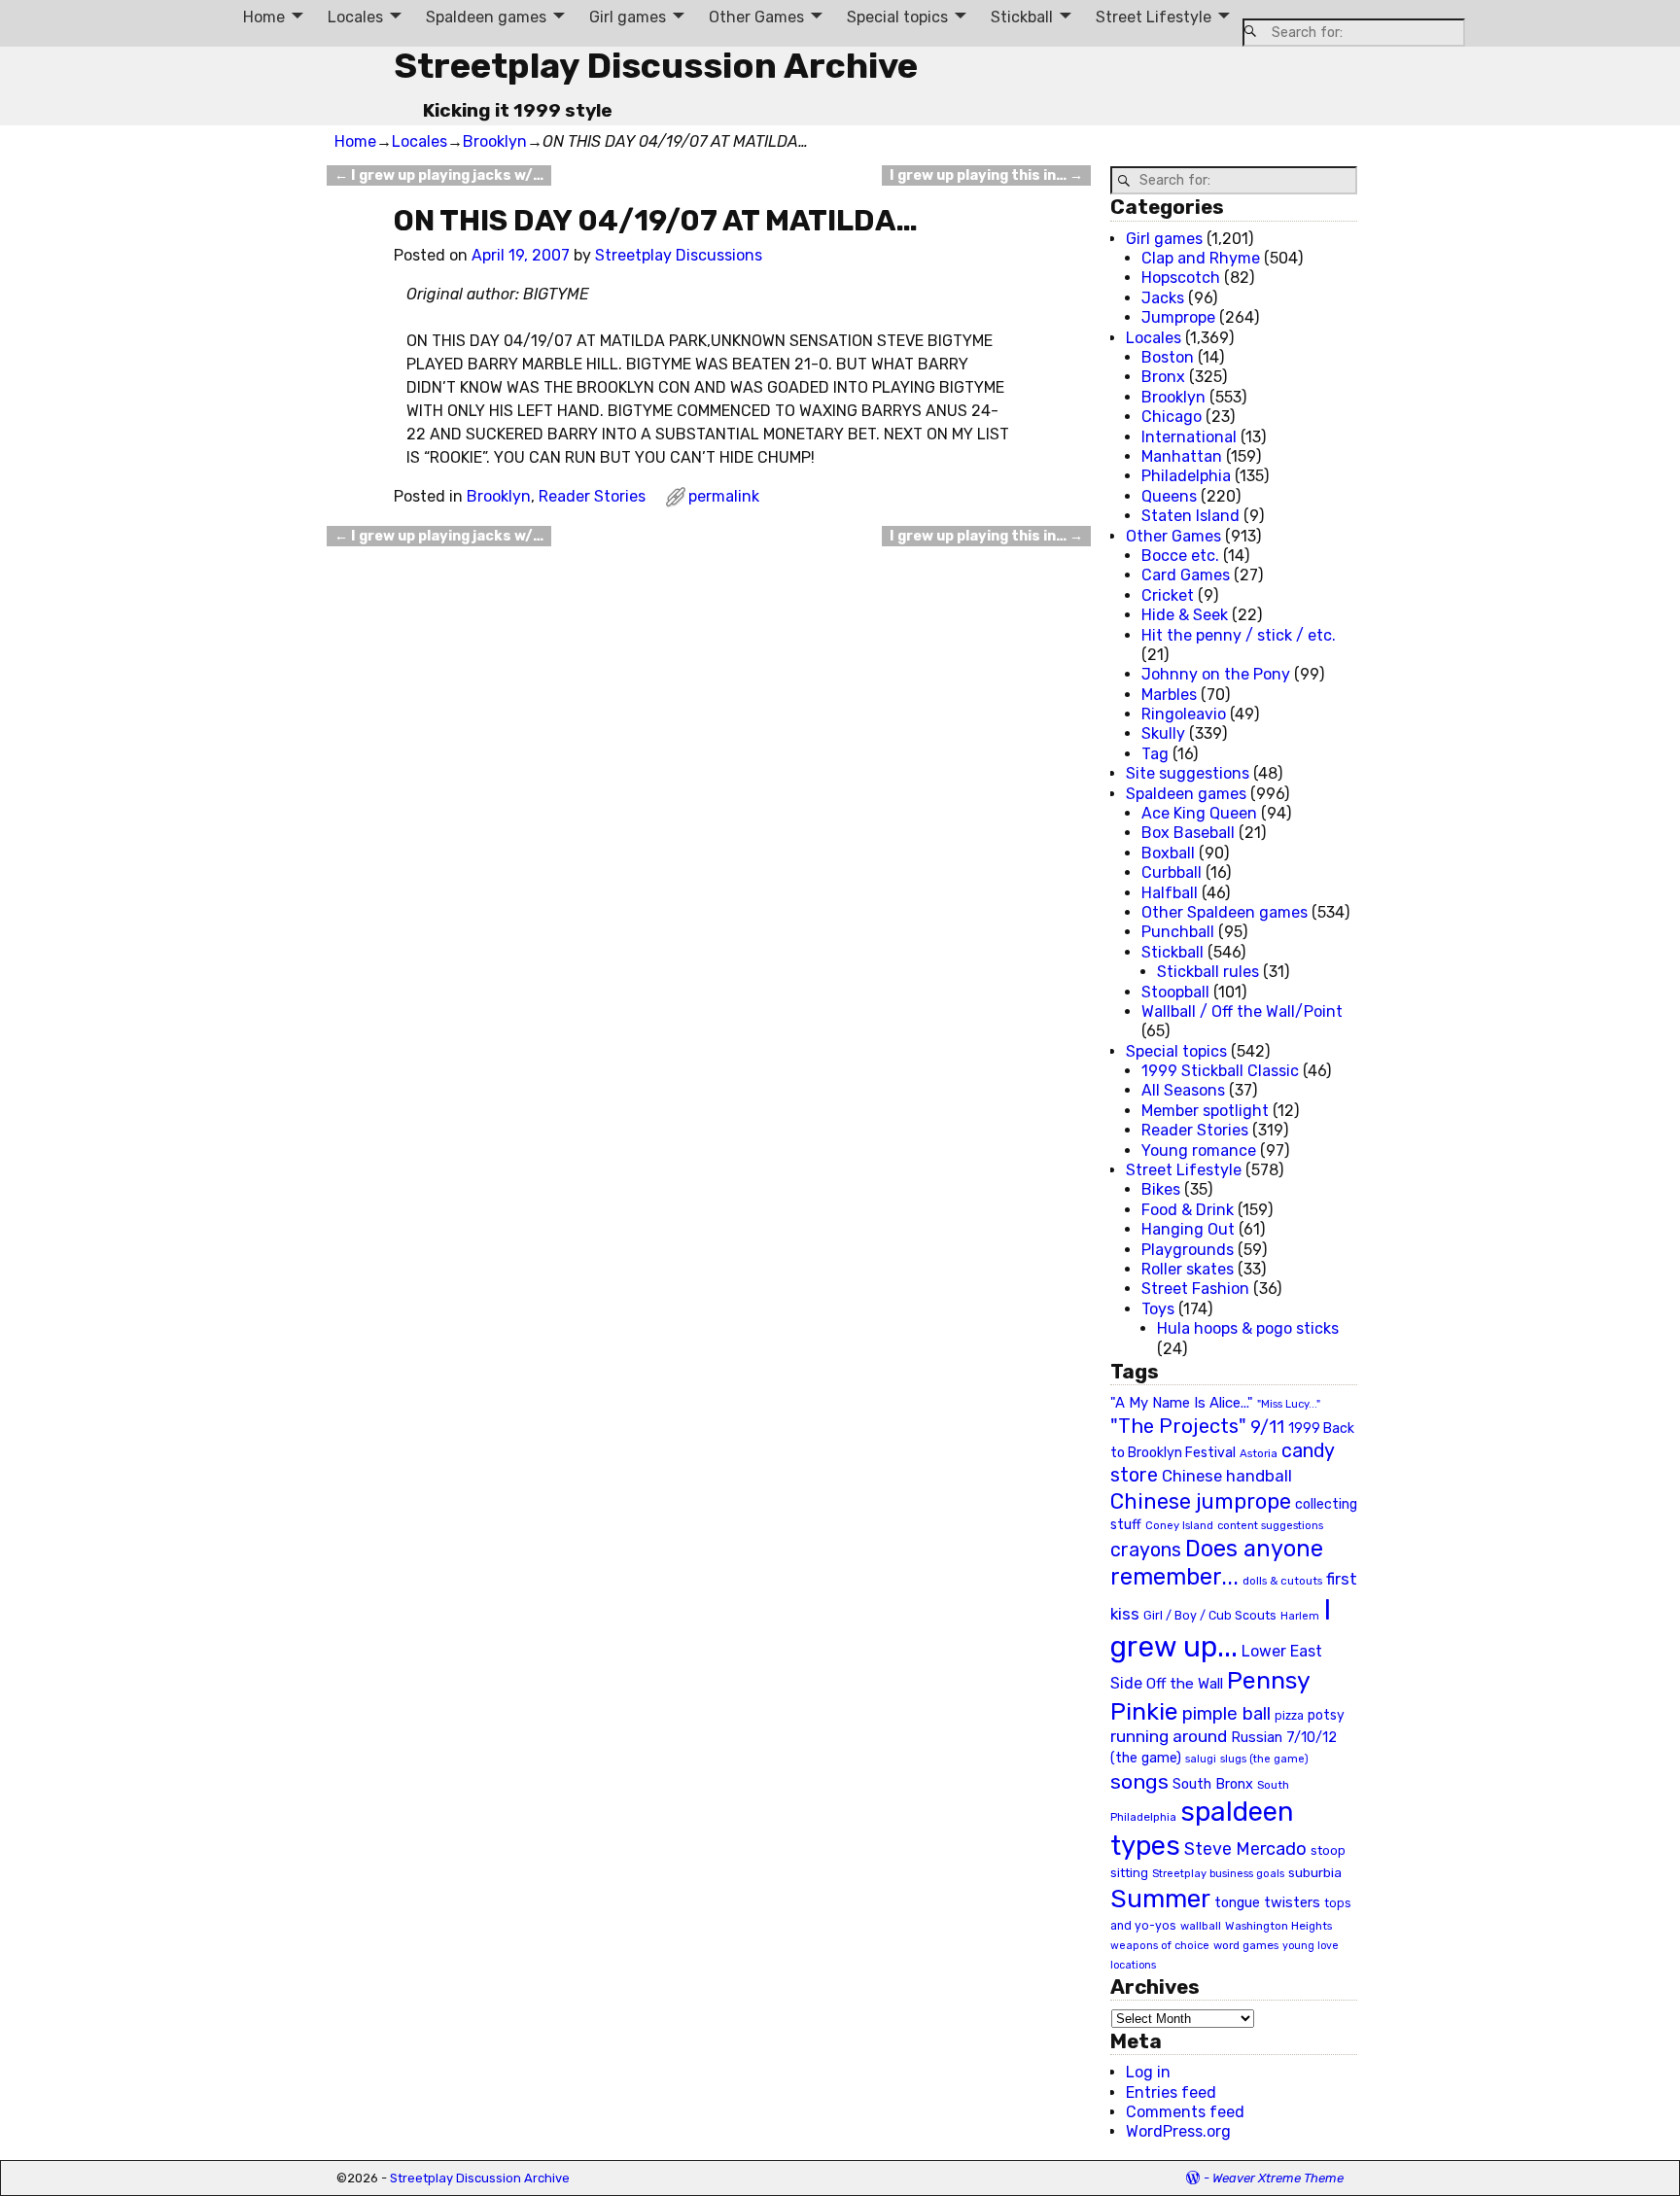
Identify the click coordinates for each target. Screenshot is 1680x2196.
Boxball (1168, 853)
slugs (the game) (1264, 1759)
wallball (1201, 1926)
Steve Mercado (1245, 1848)
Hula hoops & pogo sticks (1248, 1328)
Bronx (1163, 377)
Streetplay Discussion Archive (656, 66)
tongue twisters (1267, 1902)
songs (1139, 1781)
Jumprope (1178, 317)
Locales (355, 17)
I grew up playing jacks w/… (439, 175)
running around (1169, 1736)
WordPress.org (1178, 2131)
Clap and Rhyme (1201, 258)
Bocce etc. (1180, 556)
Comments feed (1185, 2112)
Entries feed (1171, 2092)
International (1189, 437)
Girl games (628, 17)
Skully (1163, 733)
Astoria (1259, 1453)
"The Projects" (1178, 1426)
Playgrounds (1188, 1250)
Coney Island (1179, 1525)
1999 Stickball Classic (1220, 1071)
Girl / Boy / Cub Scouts (1210, 1615)
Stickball (1022, 17)
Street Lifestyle (1154, 17)
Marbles (1169, 695)
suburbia (1315, 1872)
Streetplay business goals (1218, 1874)
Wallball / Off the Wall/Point (1242, 1011)
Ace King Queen (1199, 813)
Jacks (1163, 298)
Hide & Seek (1185, 615)
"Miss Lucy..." (1289, 1404)
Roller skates (1188, 1269)
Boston (1168, 357)
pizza (1289, 1716)
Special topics (897, 17)
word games (1246, 1945)
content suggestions (1270, 1525)
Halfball (1170, 893)
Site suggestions (1188, 773)
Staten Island (1190, 516)
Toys (1158, 1309)
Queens (1169, 496)
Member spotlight (1205, 1111)
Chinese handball (1227, 1476)
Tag (1155, 754)
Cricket (1168, 595)
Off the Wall (1185, 1684)
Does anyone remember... (1217, 1563)
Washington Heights (1278, 1926)
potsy (1326, 1715)
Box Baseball (1188, 833)
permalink (724, 496)
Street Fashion (1195, 1289)
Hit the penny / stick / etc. (1239, 635)
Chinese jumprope (1201, 1501)
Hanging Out (1188, 1229)
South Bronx (1213, 1784)
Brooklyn (495, 141)
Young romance (1199, 1150)
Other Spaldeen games (1225, 912)
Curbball (1172, 872)
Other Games (756, 17)
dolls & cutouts (1282, 1581)
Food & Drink (1188, 1210)
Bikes (1161, 1189)
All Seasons (1183, 1090)
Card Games (1186, 575)
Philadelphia (1186, 476)
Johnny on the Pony (1216, 674)
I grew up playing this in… (986, 175)
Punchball (1178, 932)
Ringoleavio (1184, 714)
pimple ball (1226, 1714)
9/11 (1267, 1427)
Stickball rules (1208, 972)
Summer (1160, 1899)
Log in (1148, 2072)
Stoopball (1175, 992)
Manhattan (1182, 456)
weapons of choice (1160, 1946)
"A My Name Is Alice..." (1182, 1403)
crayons (1146, 1550)
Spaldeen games (486, 17)
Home (264, 17)
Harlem (1300, 1616)
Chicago (1172, 417)
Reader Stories (592, 496)
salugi (1201, 1759)
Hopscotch (1181, 278)
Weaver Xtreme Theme (1278, 2178)
